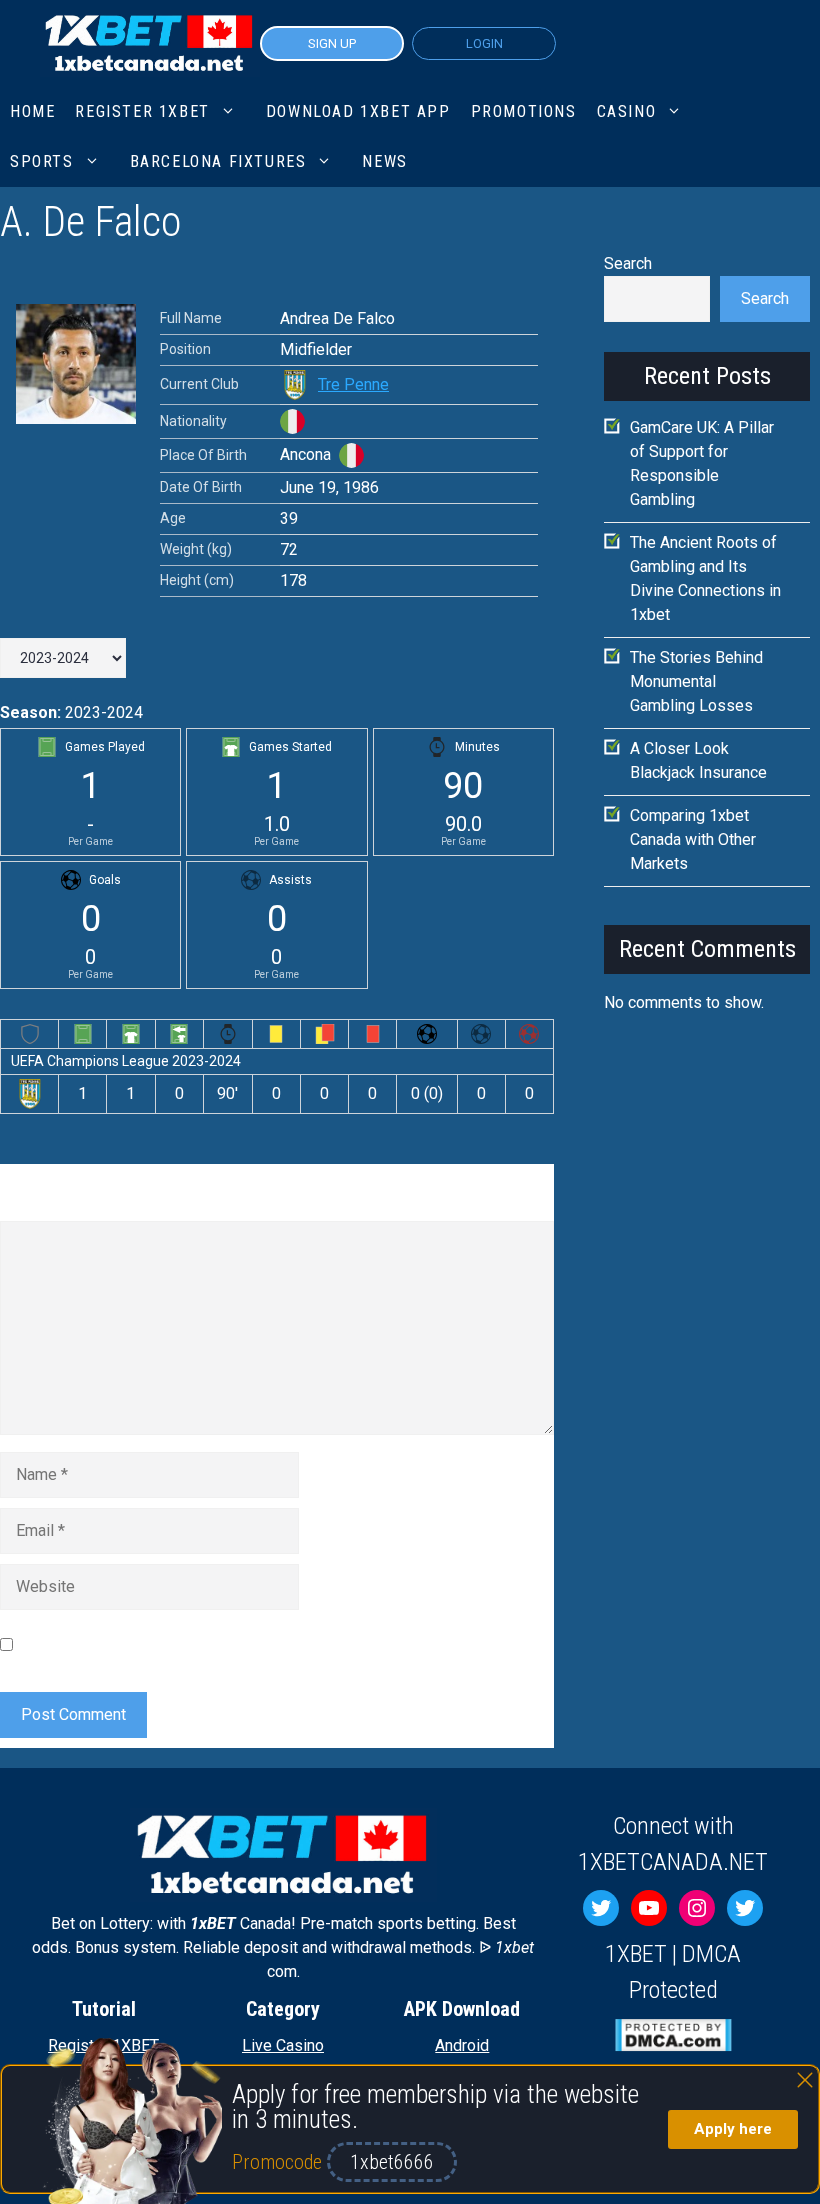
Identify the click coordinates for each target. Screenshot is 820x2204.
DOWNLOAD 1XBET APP (358, 111)
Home (32, 111)
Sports (42, 161)
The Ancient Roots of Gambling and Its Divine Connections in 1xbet (705, 578)
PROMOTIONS (524, 111)
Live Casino (283, 2045)
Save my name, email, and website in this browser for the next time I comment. (259, 1643)
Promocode (279, 2162)
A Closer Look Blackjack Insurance (698, 760)
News (384, 161)
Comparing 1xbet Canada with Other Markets (693, 839)
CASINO (627, 111)
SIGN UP (332, 43)
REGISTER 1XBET (142, 111)
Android (462, 2045)
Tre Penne (353, 384)
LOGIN (484, 43)
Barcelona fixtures (218, 161)
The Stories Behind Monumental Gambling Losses (696, 681)
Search (628, 263)
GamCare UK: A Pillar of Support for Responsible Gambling (702, 463)
